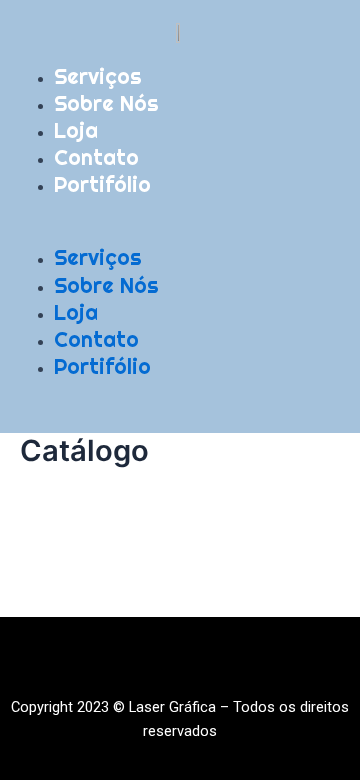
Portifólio (102, 184)
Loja (76, 130)
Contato (96, 157)
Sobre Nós (106, 103)
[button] (180, 233)
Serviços (98, 76)
